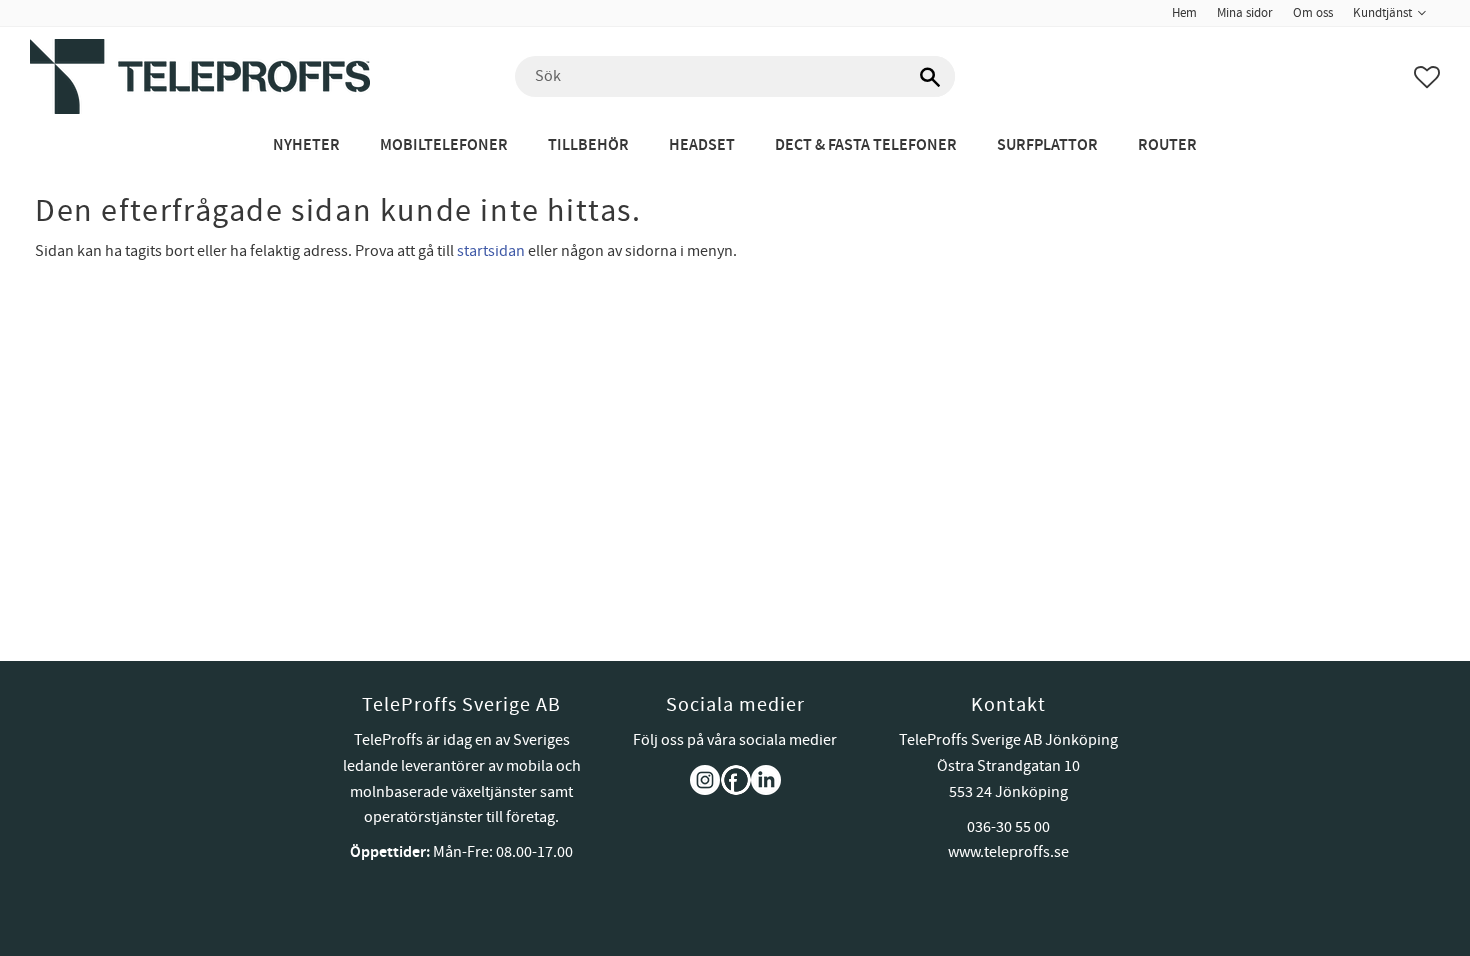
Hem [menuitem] (1184, 13)
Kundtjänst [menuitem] (1382, 13)
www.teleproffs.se (1008, 852)
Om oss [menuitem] (1313, 13)
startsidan (491, 251)
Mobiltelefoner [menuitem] (444, 145)
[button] (1427, 77)
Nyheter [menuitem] (306, 145)
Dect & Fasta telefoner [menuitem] (866, 145)
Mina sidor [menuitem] (1245, 13)
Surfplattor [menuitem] (1047, 145)
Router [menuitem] (1167, 145)
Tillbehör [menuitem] (588, 145)
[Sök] (930, 77)
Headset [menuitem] (702, 145)
